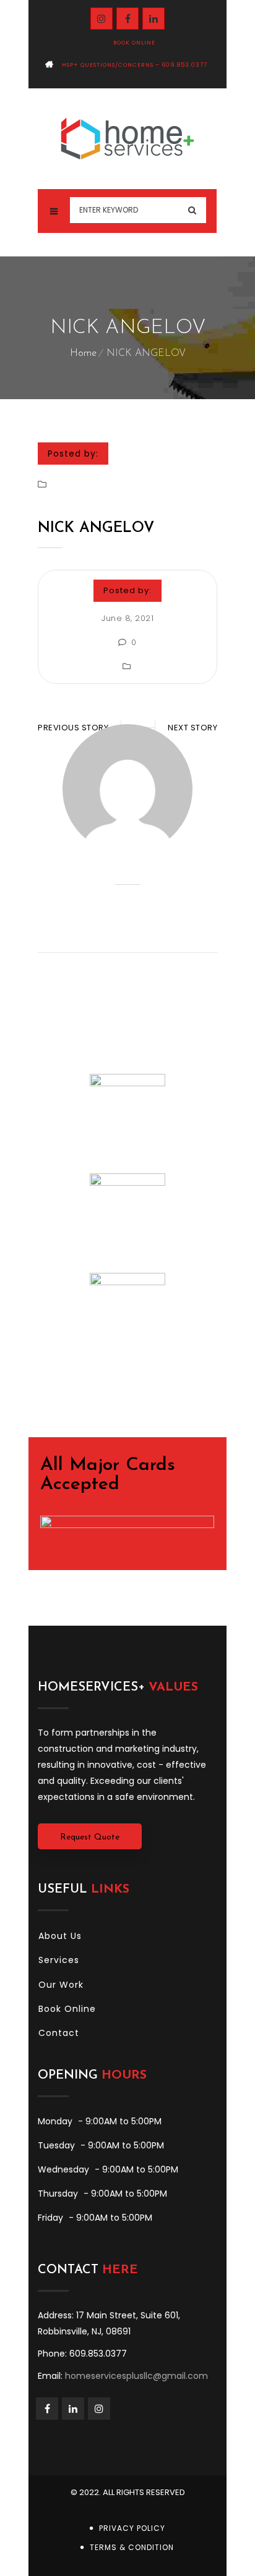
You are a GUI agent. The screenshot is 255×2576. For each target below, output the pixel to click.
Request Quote (90, 1837)
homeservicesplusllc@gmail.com (136, 2376)
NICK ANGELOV (96, 528)
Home (83, 353)
